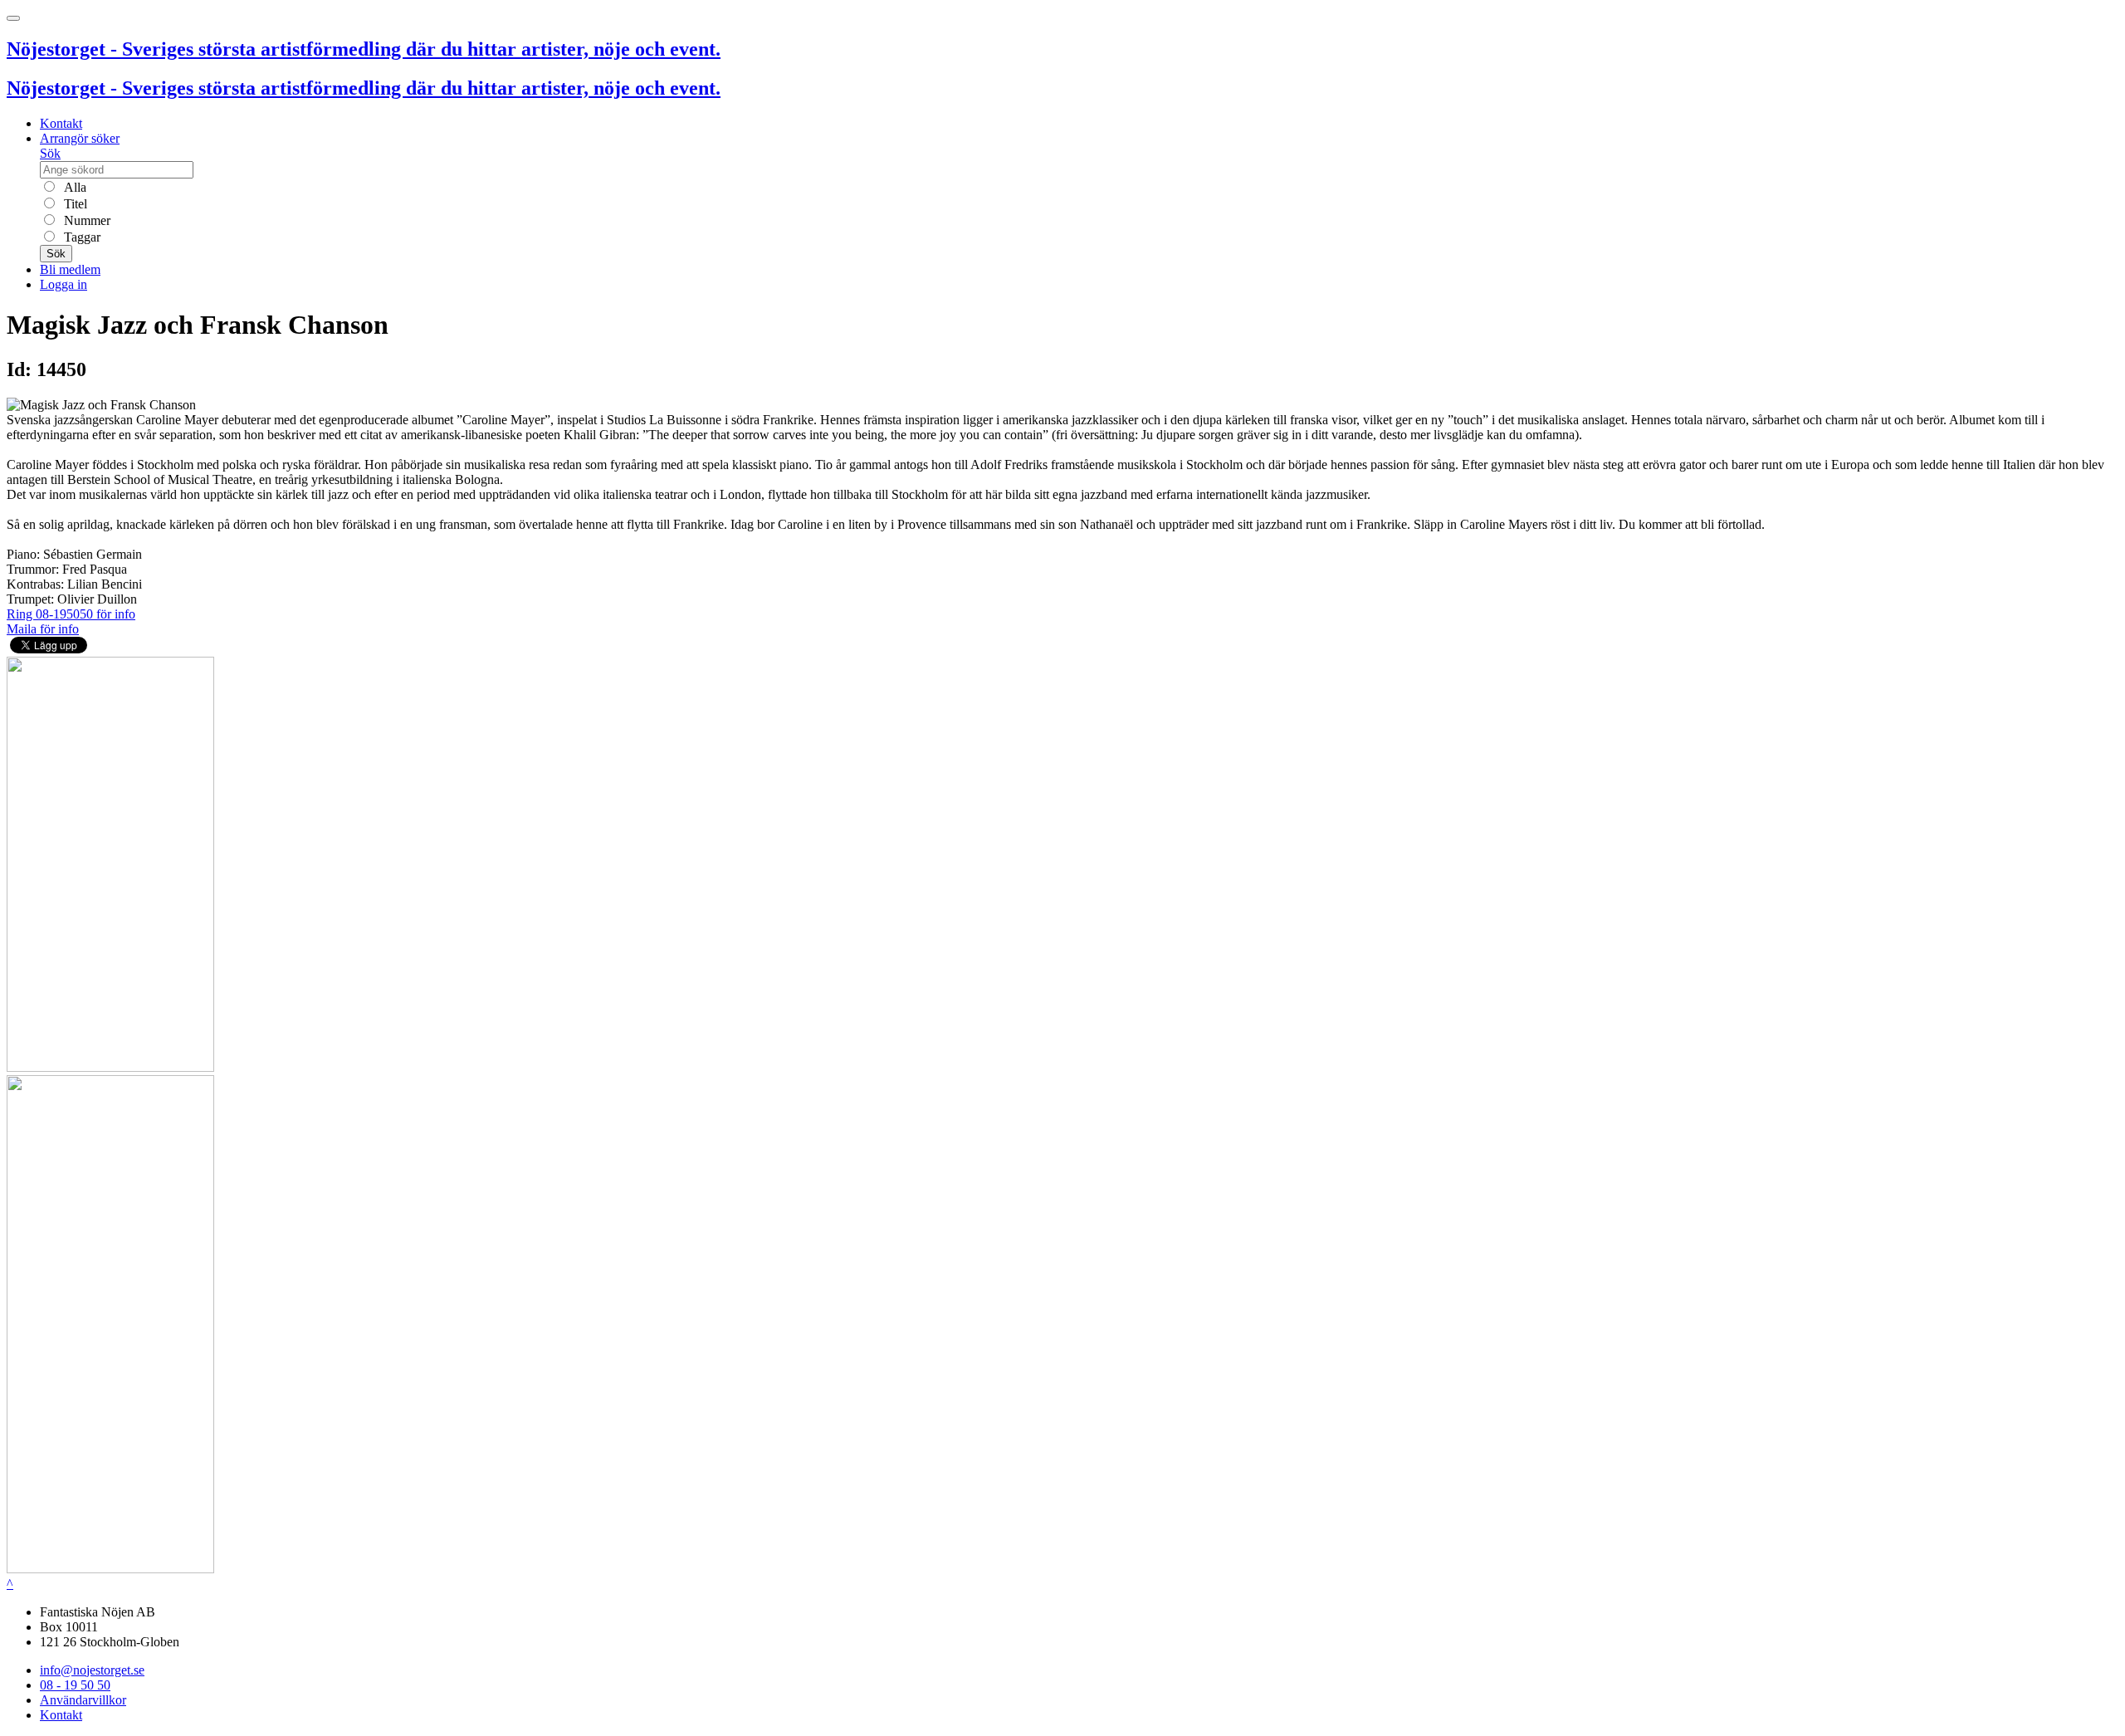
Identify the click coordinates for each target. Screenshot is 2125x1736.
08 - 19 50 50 (75, 1685)
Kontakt (61, 123)
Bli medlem (70, 269)
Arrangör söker (80, 138)
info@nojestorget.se (92, 1670)
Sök (50, 153)
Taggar (81, 237)
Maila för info (43, 629)
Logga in (64, 284)
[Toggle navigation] (13, 18)
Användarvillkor (83, 1700)
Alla (73, 187)
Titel (74, 204)
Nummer (85, 220)
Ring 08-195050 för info (71, 614)
